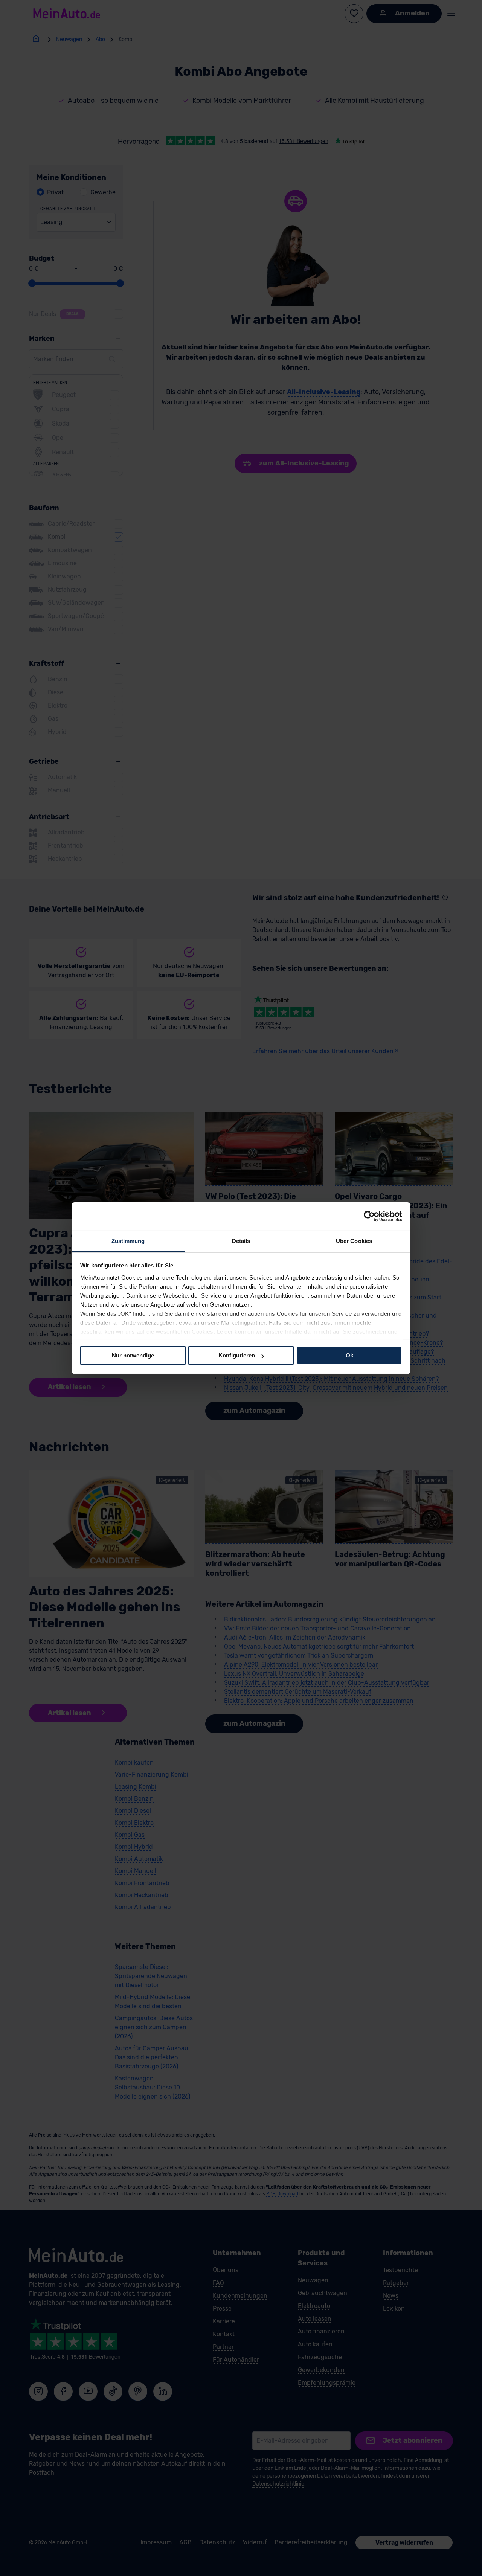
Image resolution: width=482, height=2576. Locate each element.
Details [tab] (241, 1241)
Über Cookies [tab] (354, 1241)
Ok (349, 1355)
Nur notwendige (133, 1355)
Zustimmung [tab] (128, 1241)
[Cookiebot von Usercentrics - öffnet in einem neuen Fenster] (369, 1216)
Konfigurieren (237, 1355)
